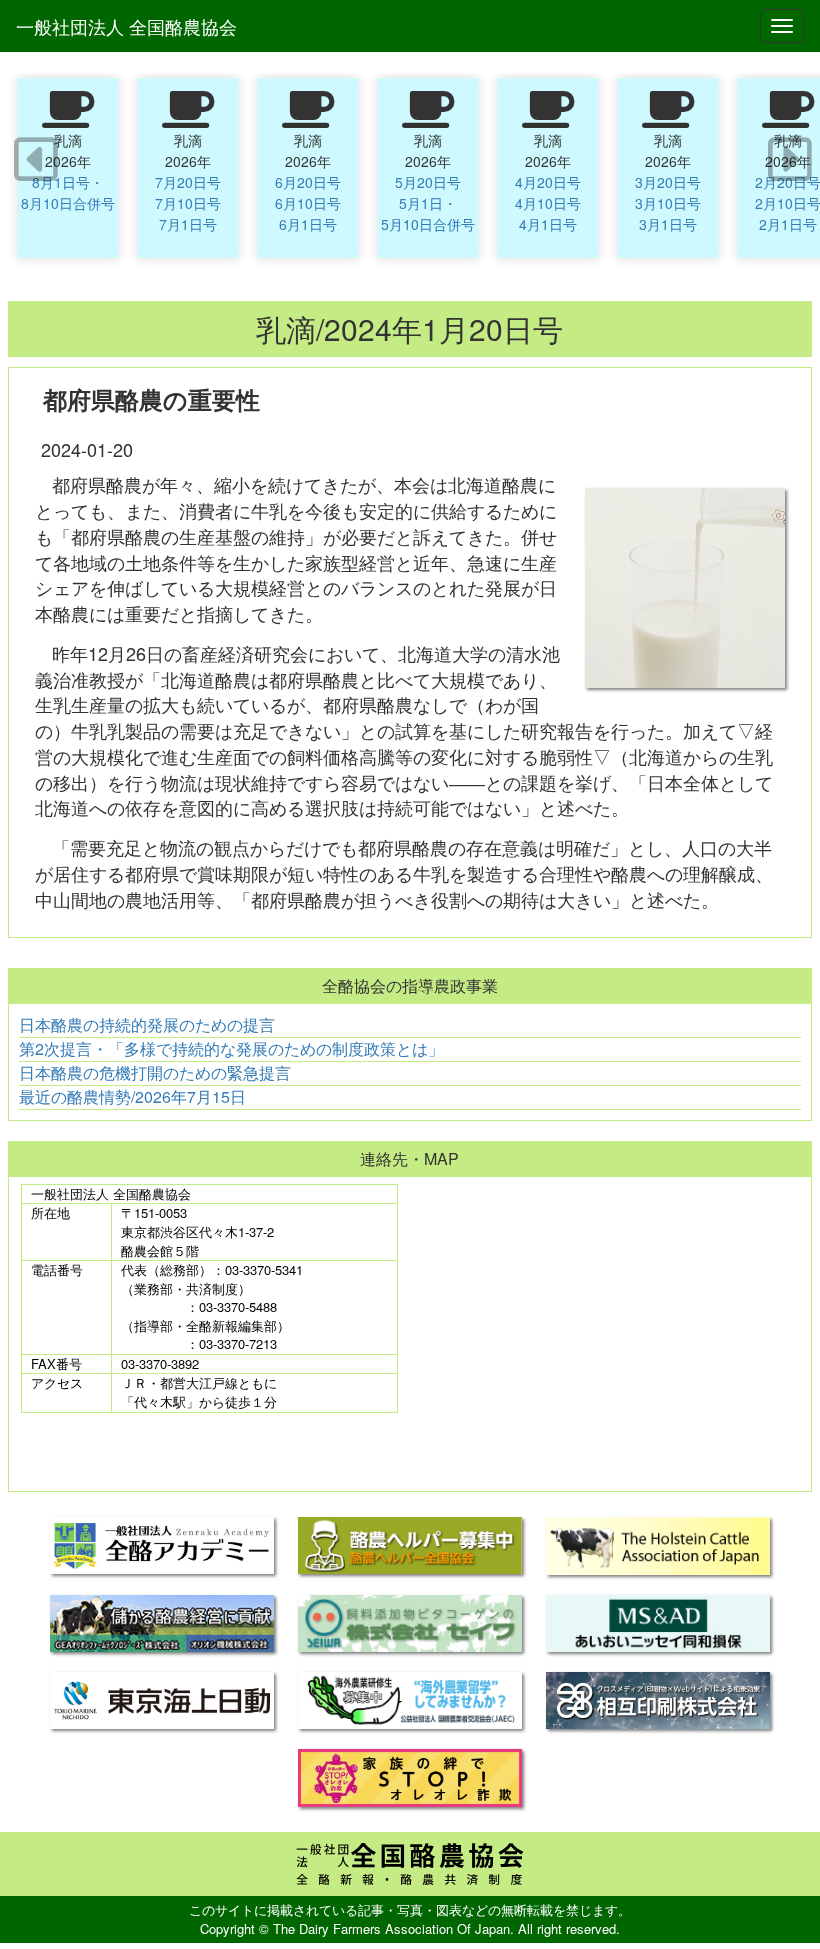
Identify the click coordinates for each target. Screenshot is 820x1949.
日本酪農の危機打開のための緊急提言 (155, 1072)
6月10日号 (308, 203)
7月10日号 (188, 203)
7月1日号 (188, 224)
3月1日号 (668, 224)
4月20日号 (548, 182)
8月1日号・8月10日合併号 (68, 192)
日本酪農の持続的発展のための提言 (147, 1024)
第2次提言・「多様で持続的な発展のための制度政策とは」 (231, 1048)
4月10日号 (548, 203)
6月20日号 (308, 182)
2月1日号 (788, 224)
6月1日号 (308, 224)
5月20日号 (428, 182)
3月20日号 (668, 182)
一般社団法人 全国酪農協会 (126, 26)
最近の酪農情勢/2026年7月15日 (132, 1096)
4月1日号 (548, 224)
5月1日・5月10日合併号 (428, 213)
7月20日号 (188, 182)
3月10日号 (668, 203)
